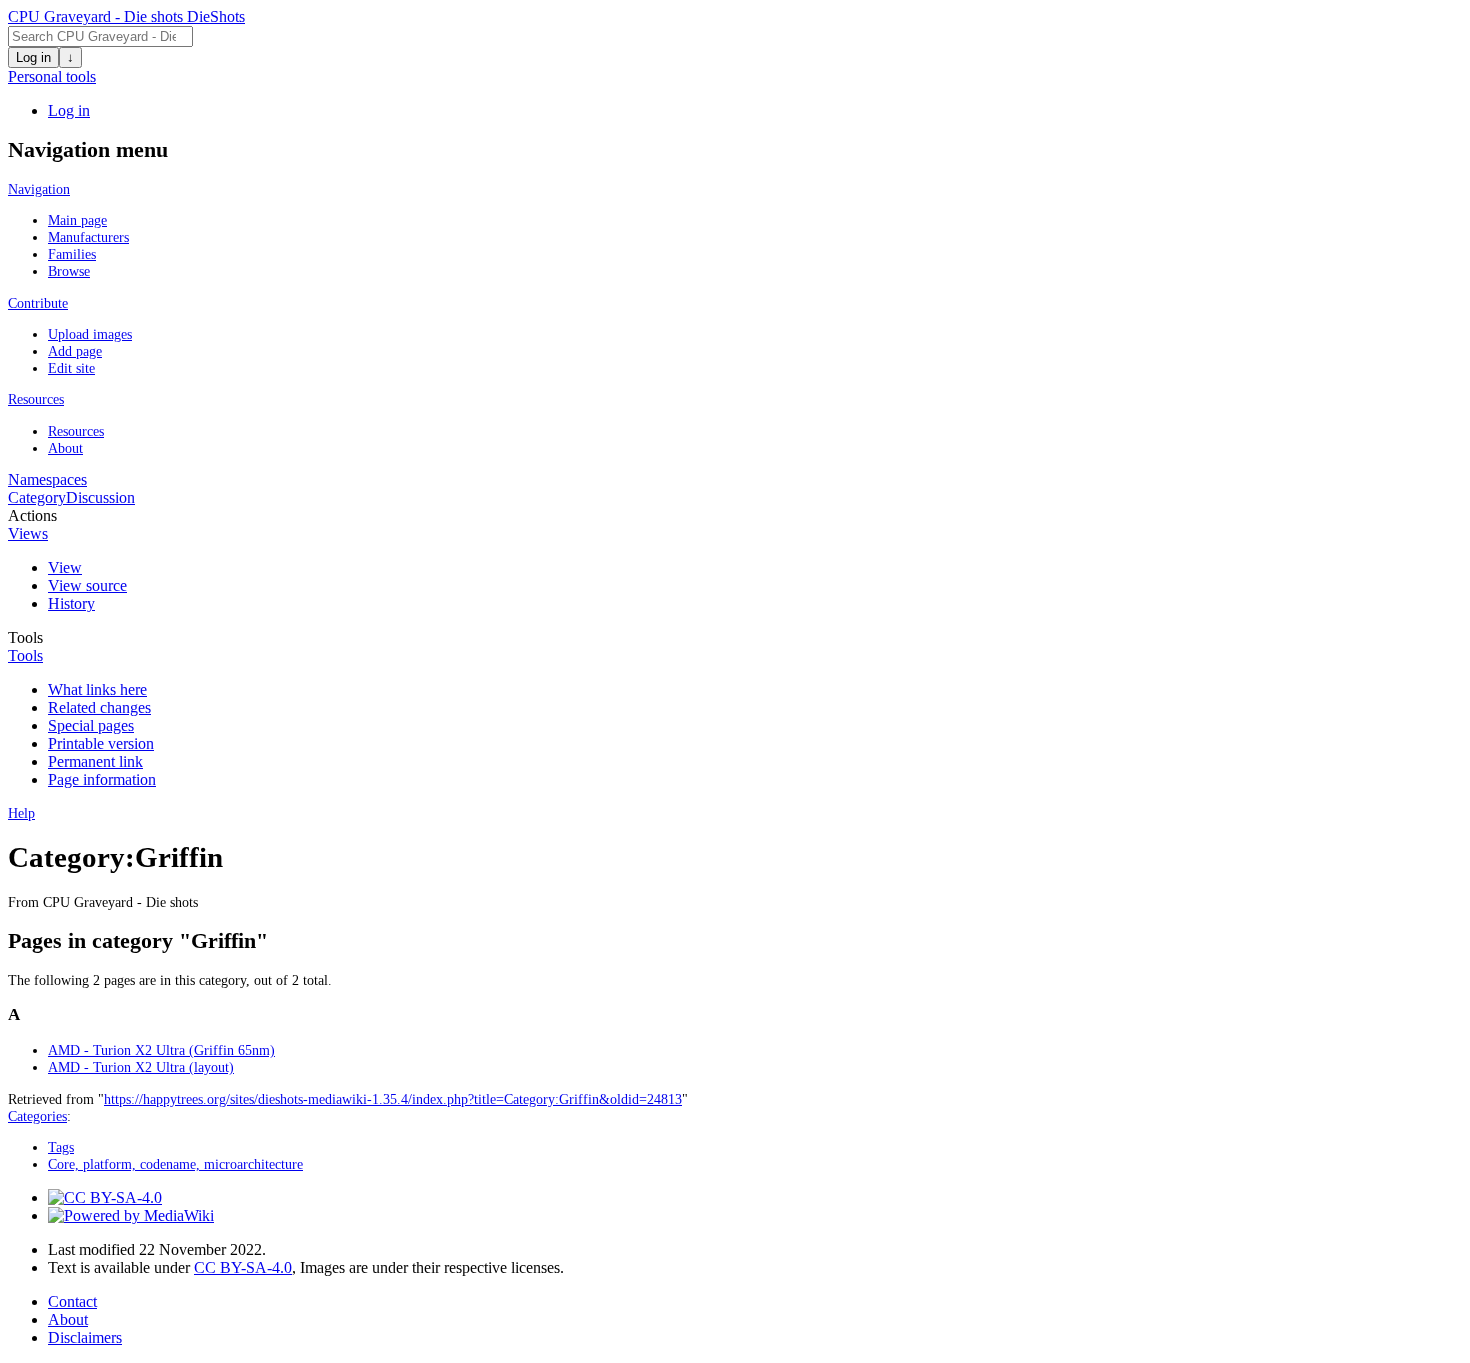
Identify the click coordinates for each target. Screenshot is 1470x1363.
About (65, 448)
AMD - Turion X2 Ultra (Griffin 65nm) (161, 1050)
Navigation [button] (39, 189)
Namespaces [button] (47, 479)
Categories (37, 1116)
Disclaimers (85, 1337)
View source (87, 585)
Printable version (101, 743)
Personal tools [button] (52, 76)
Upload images (90, 334)
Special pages (91, 725)
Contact (72, 1301)
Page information (102, 779)
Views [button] (28, 533)
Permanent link (95, 761)
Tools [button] (25, 655)
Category (37, 497)
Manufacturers (88, 237)
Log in (33, 57)
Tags (61, 1147)
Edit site (71, 368)
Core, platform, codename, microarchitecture (175, 1164)
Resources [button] (36, 399)
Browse (69, 271)
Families (72, 254)
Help (21, 813)
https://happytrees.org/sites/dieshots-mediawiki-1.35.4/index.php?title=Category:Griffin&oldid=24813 (393, 1099)
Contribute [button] (38, 303)
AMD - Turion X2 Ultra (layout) (141, 1067)
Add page (75, 351)
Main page (77, 220)
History (71, 603)
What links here (97, 689)
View (65, 567)
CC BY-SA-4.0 (243, 1267)
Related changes (99, 707)
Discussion (100, 497)
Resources (76, 431)
